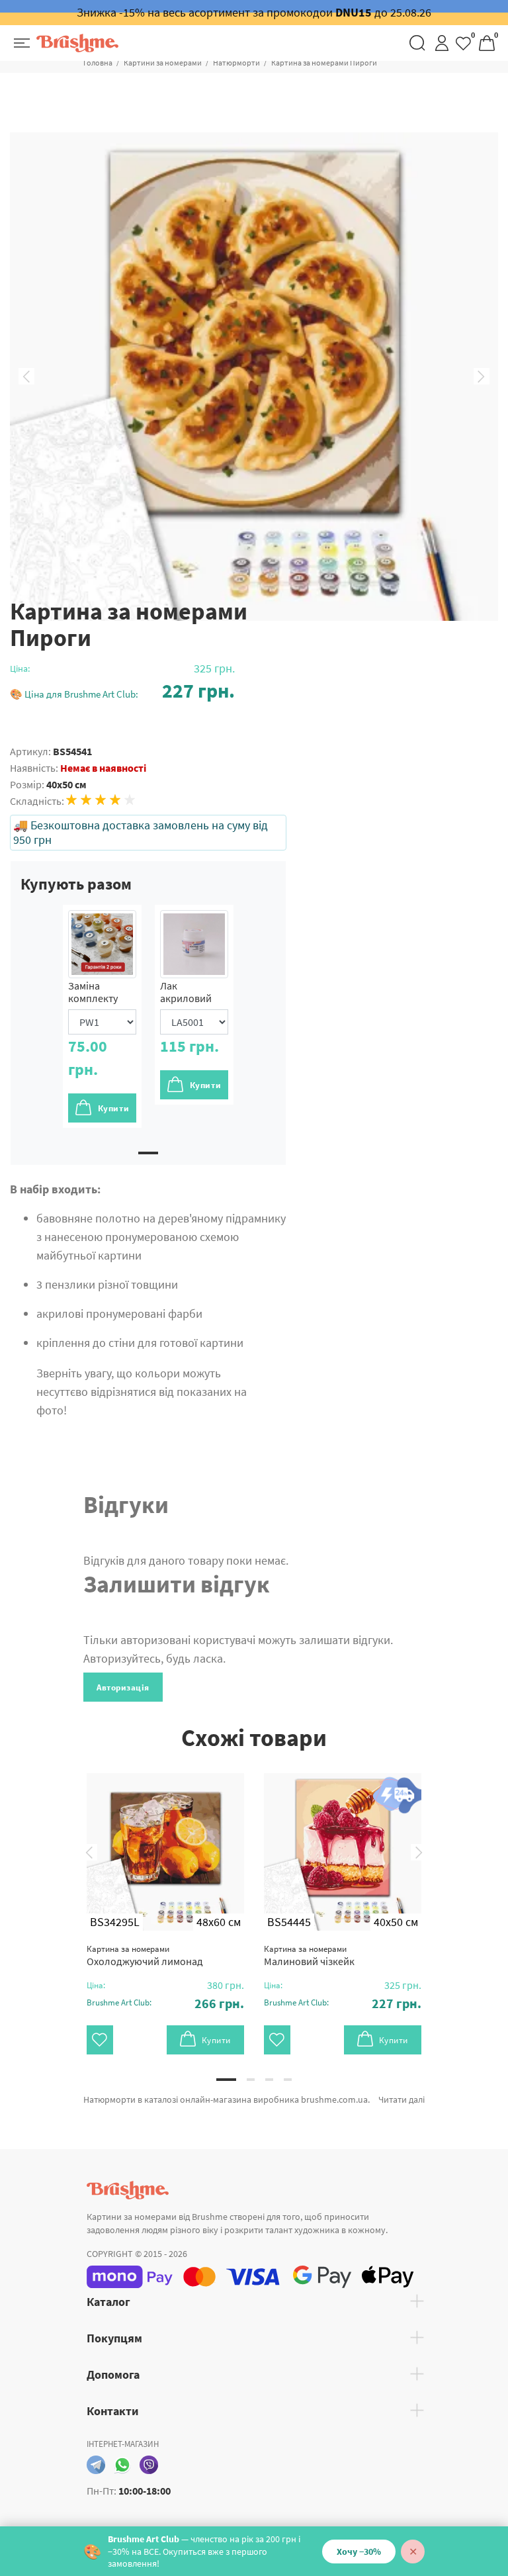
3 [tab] (269, 2080)
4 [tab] (288, 2080)
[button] (122, 691)
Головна (98, 63)
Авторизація (123, 1687)
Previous (26, 377)
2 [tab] (251, 2080)
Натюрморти (236, 63)
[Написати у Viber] (149, 2465)
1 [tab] (148, 1153)
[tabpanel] (102, 1016)
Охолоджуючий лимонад (145, 1955)
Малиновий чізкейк (309, 1955)
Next (482, 377)
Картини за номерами (163, 63)
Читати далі (402, 2099)
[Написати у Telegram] (96, 2465)
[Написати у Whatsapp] (122, 2465)
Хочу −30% (359, 2552)
